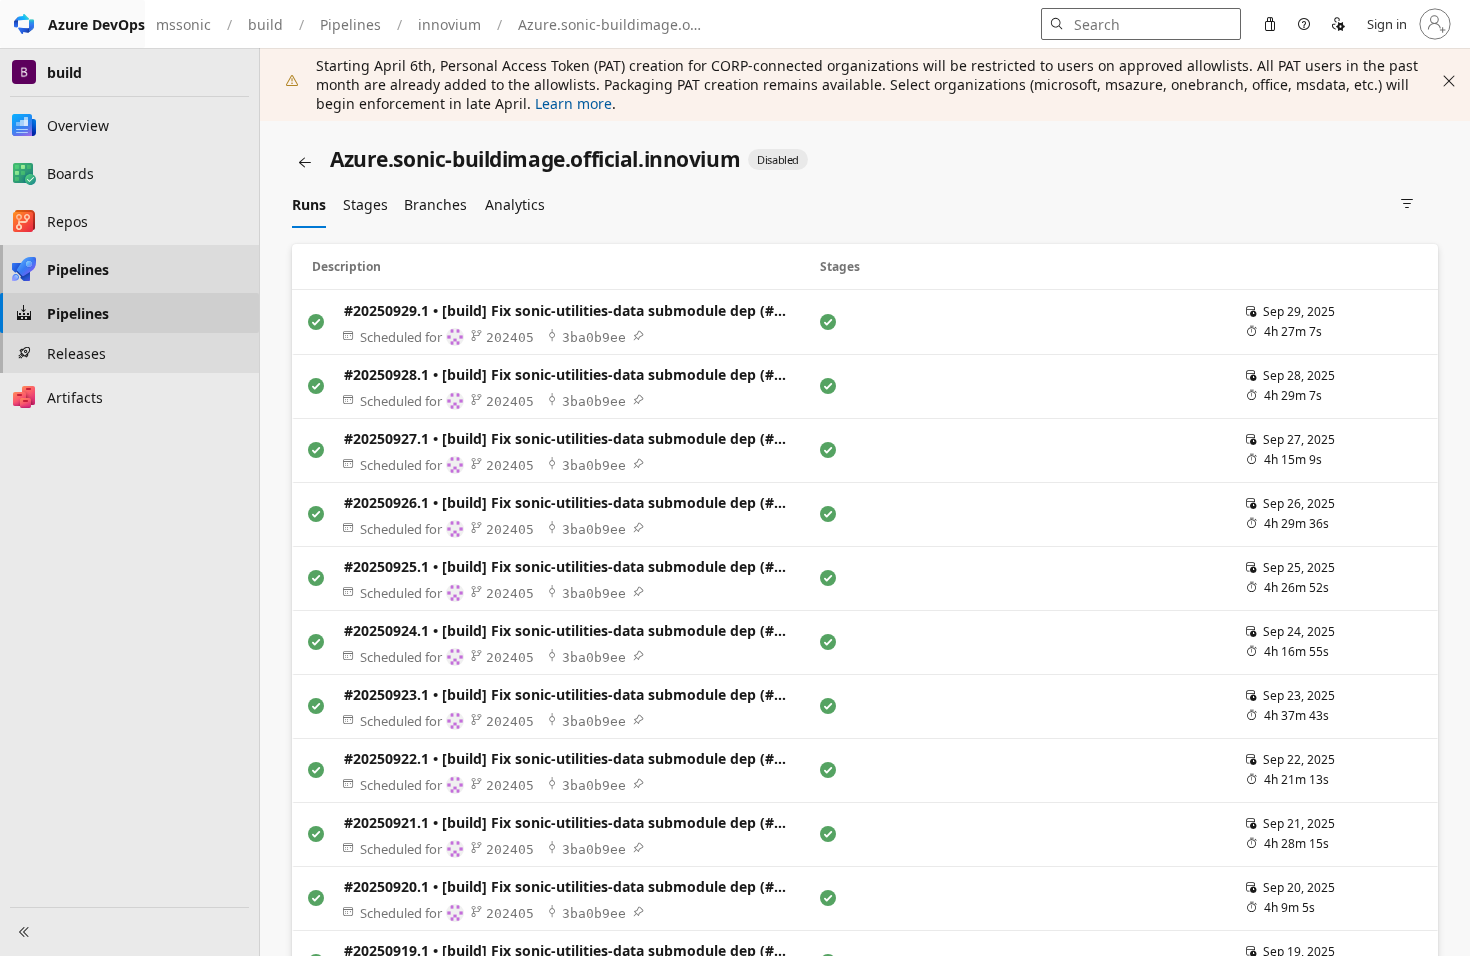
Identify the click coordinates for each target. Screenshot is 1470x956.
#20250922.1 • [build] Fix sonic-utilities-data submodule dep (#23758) (571, 758)
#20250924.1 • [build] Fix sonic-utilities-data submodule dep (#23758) (571, 630)
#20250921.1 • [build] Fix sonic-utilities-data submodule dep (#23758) (571, 822)
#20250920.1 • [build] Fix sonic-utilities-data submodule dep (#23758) (571, 886)
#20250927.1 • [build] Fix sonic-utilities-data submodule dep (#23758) (571, 438)
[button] (72, 24)
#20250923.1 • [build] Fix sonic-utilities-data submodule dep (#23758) (571, 694)
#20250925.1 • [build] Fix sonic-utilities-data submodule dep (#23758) (571, 566)
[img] (638, 336)
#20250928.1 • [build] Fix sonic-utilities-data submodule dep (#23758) (571, 374)
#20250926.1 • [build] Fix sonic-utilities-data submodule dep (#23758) (571, 502)
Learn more (573, 103)
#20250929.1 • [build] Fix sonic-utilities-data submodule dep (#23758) (571, 310)
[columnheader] (554, 267)
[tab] (309, 204)
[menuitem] (1270, 24)
